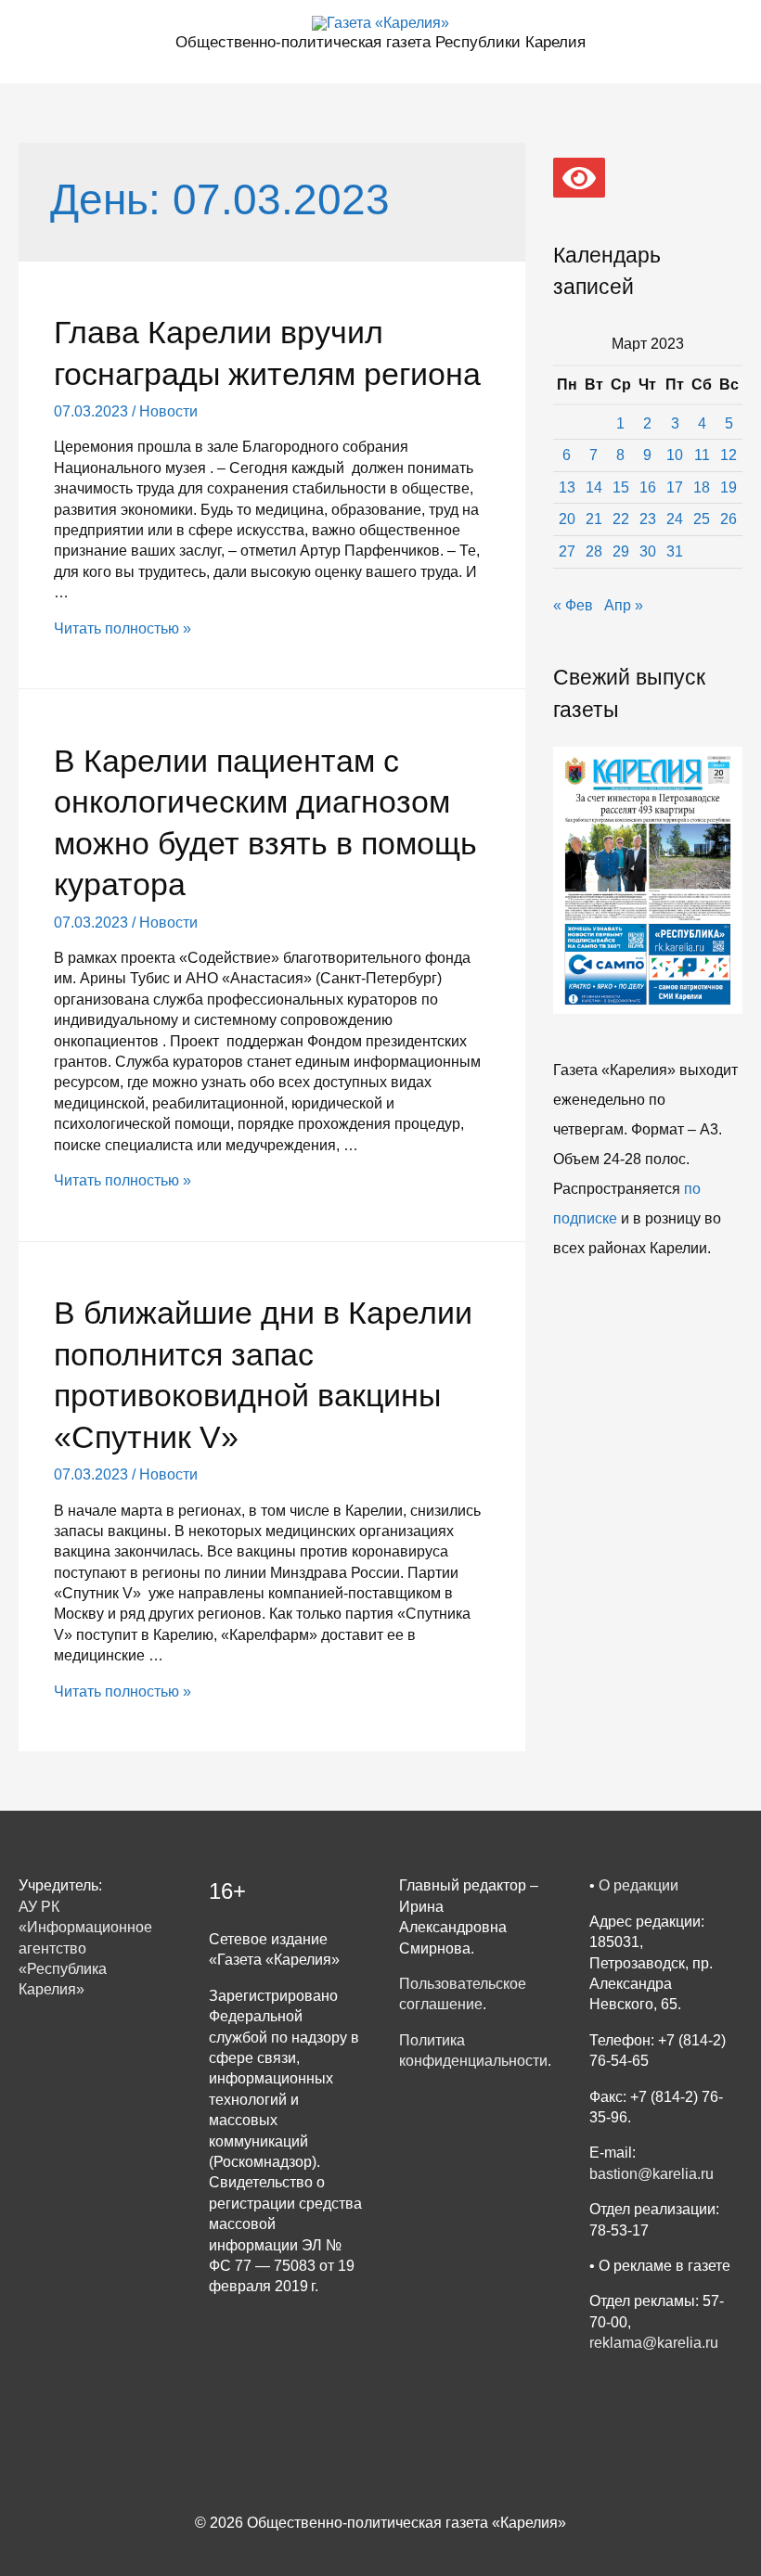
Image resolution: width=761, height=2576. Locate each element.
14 (594, 487)
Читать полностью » (123, 628)
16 (648, 487)
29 (621, 551)
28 (594, 551)
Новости (168, 411)
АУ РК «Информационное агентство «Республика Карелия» (85, 1948)
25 (702, 519)
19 (729, 487)
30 (648, 551)
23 (648, 519)
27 (567, 551)
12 (729, 455)
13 (567, 487)
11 (702, 455)
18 (702, 487)
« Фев (573, 605)
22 (621, 519)
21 (594, 519)
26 (729, 519)
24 (675, 519)
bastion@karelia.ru (651, 2174)
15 (621, 487)
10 (675, 455)
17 (675, 487)
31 (675, 551)
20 (567, 519)
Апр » (624, 605)
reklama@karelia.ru (654, 2343)
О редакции (638, 1885)
